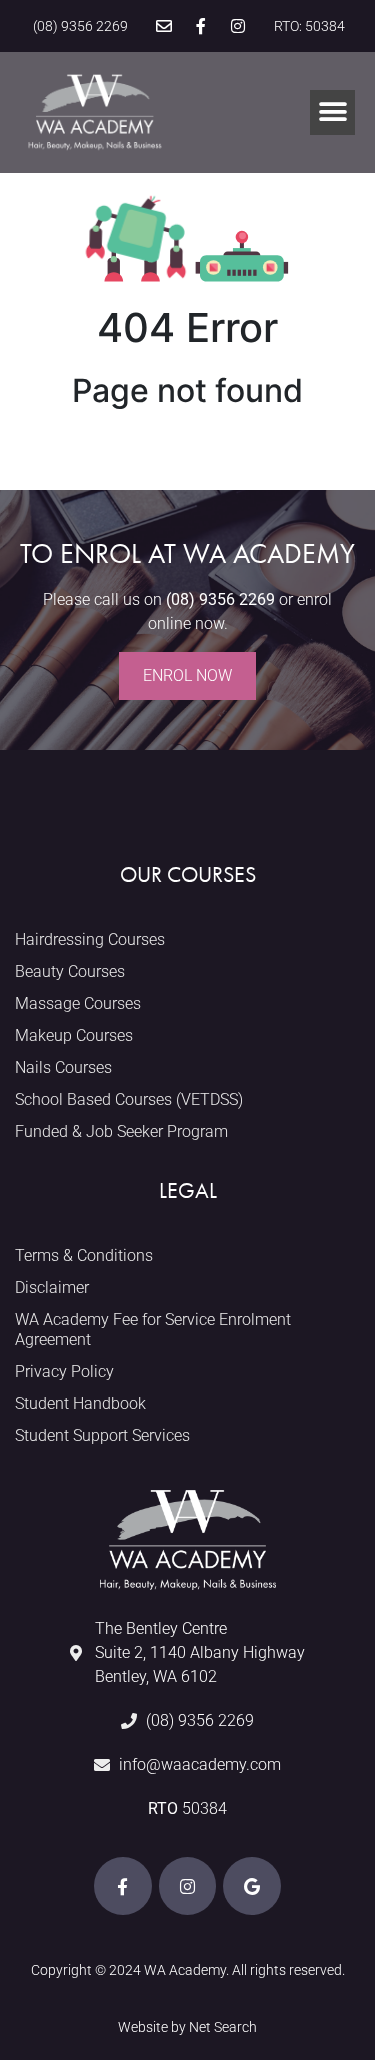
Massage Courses (78, 1003)
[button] (332, 112)
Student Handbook (80, 1403)
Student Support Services (102, 1435)
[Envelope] (164, 26)
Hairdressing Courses (90, 939)
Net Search (223, 2027)
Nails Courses (63, 1067)
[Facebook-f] (201, 26)
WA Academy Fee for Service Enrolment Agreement (153, 1329)
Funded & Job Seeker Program (121, 1131)
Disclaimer (52, 1287)
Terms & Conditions (84, 1255)
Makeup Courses (74, 1035)
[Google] (252, 1886)
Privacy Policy (64, 1371)
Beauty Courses (70, 971)
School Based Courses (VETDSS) (129, 1099)
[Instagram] (238, 26)
